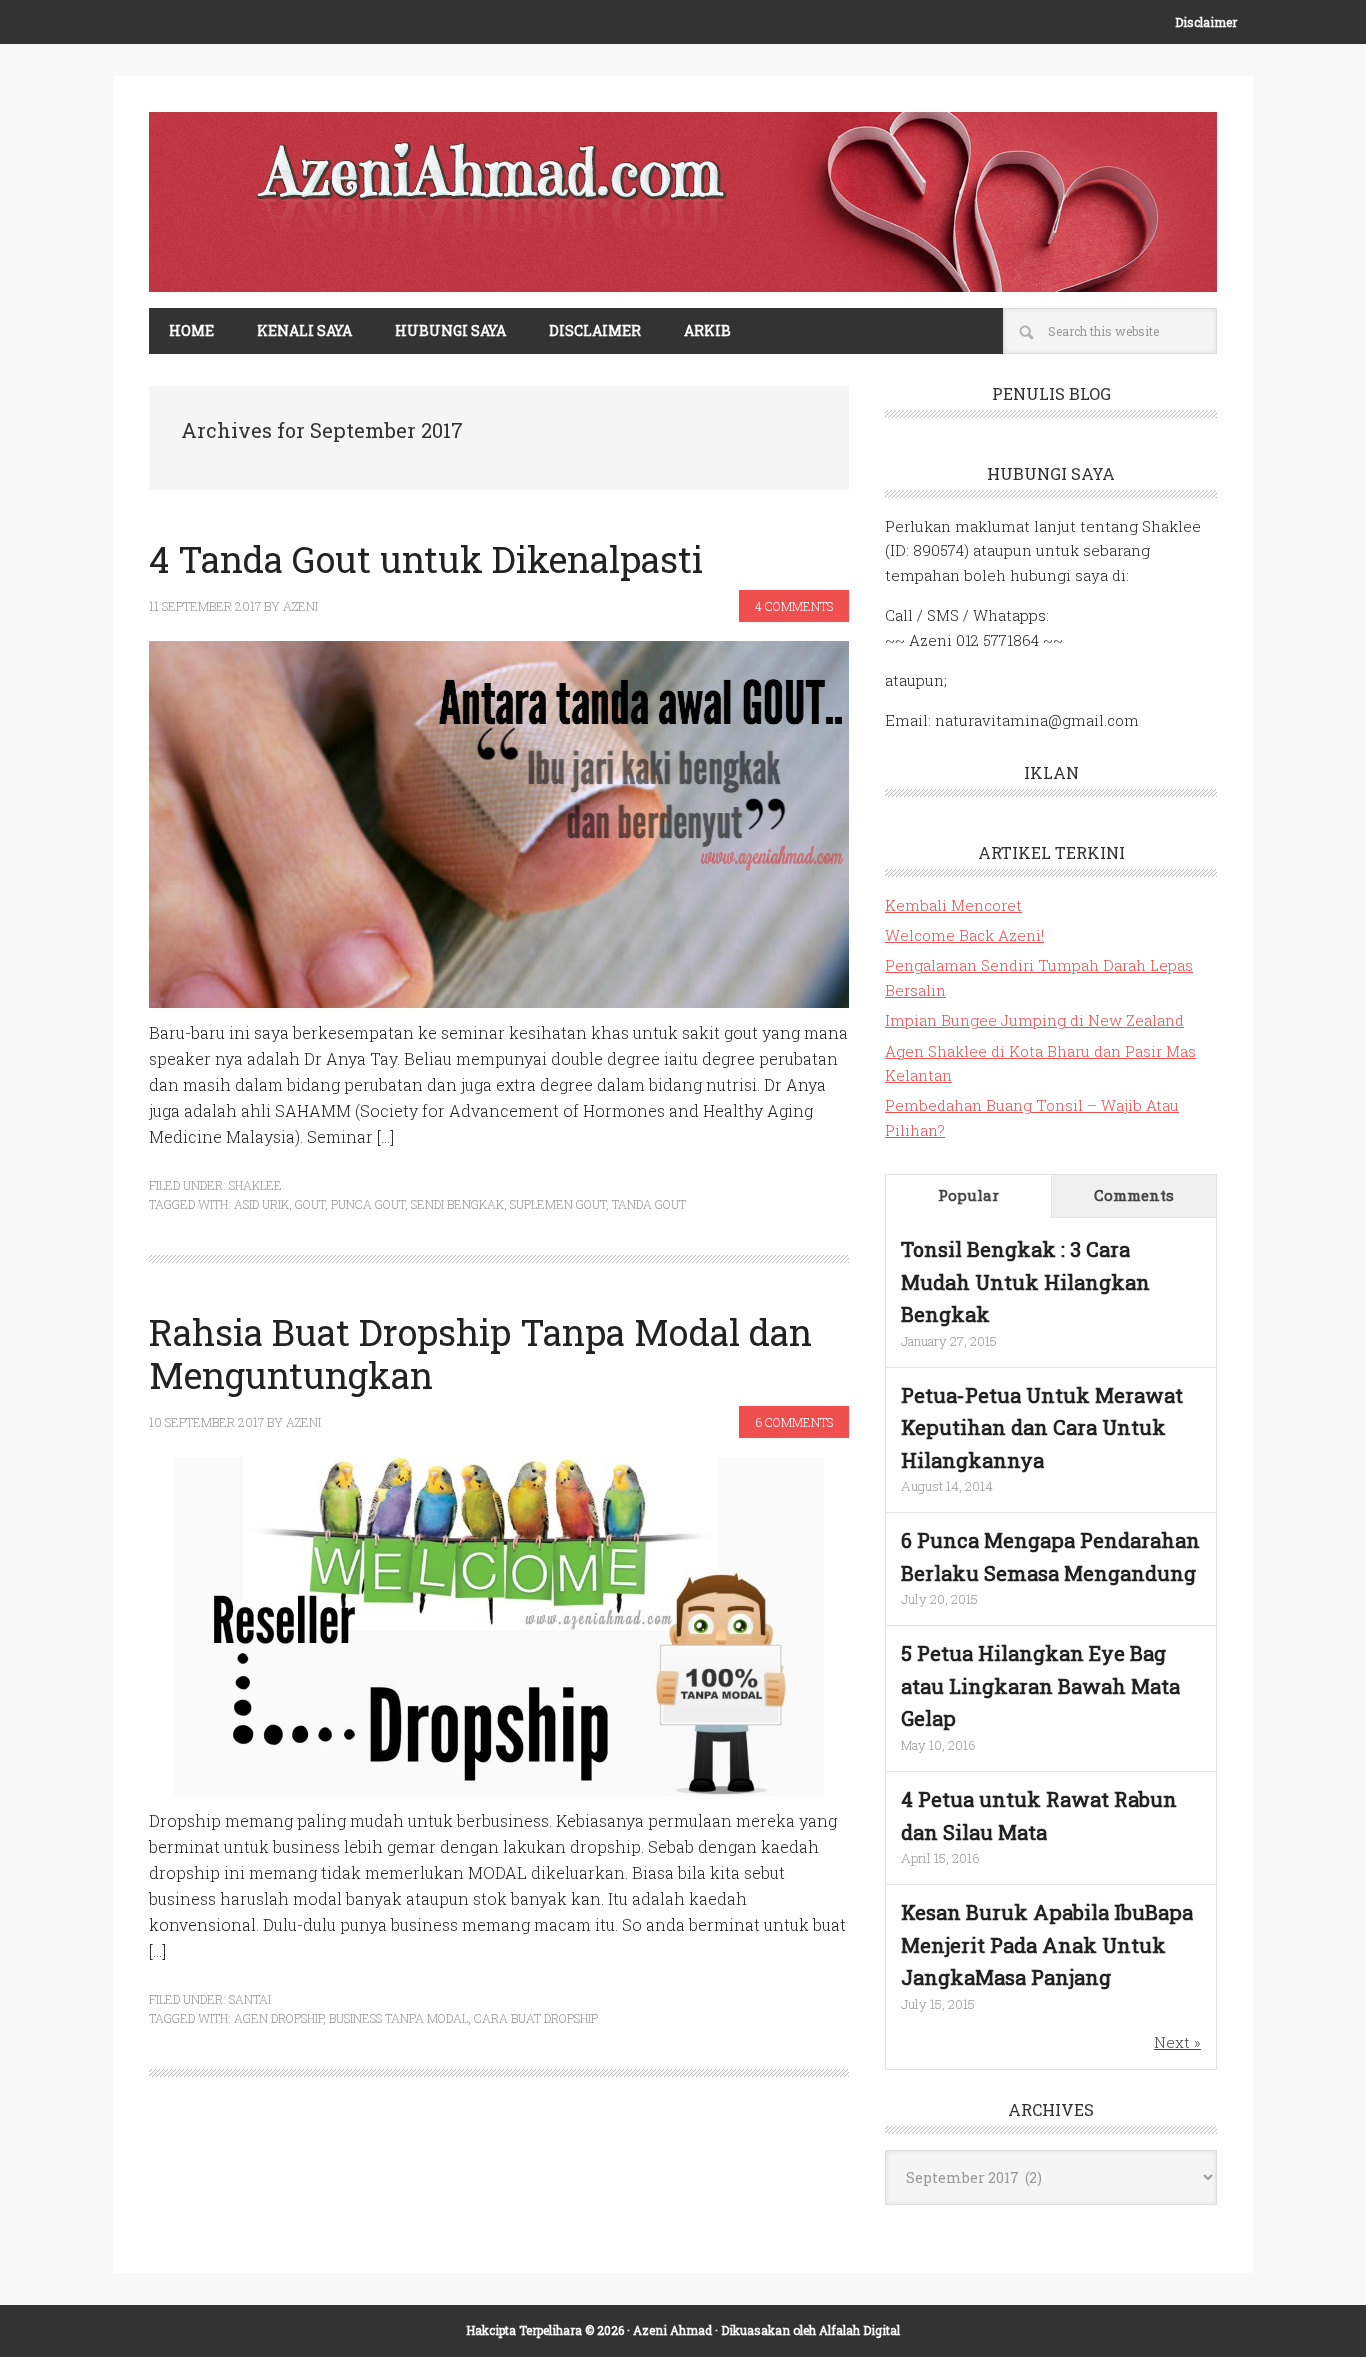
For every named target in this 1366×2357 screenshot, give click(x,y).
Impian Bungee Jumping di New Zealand (1034, 1020)
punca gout (368, 1204)
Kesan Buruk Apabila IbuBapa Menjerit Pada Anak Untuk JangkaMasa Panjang (1047, 1944)
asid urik (261, 1204)
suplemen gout (558, 1204)
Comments (1134, 1195)
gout (310, 1204)
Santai (250, 1999)
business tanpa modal (398, 2018)
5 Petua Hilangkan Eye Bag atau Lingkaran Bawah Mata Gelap (1040, 1685)
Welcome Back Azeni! (964, 935)
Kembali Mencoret (953, 905)
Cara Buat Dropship (536, 2018)
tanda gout (649, 1204)
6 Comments (794, 1422)
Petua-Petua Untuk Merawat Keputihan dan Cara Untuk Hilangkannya (1042, 1427)
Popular (968, 1195)
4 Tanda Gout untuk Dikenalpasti (426, 559)
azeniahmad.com (683, 202)
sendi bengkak (457, 1204)
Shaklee (255, 1185)
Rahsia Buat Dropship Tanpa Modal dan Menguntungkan (480, 1353)
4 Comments (794, 606)
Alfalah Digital (859, 2330)
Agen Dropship (278, 2018)
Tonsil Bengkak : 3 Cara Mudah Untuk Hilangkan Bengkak (1025, 1281)
